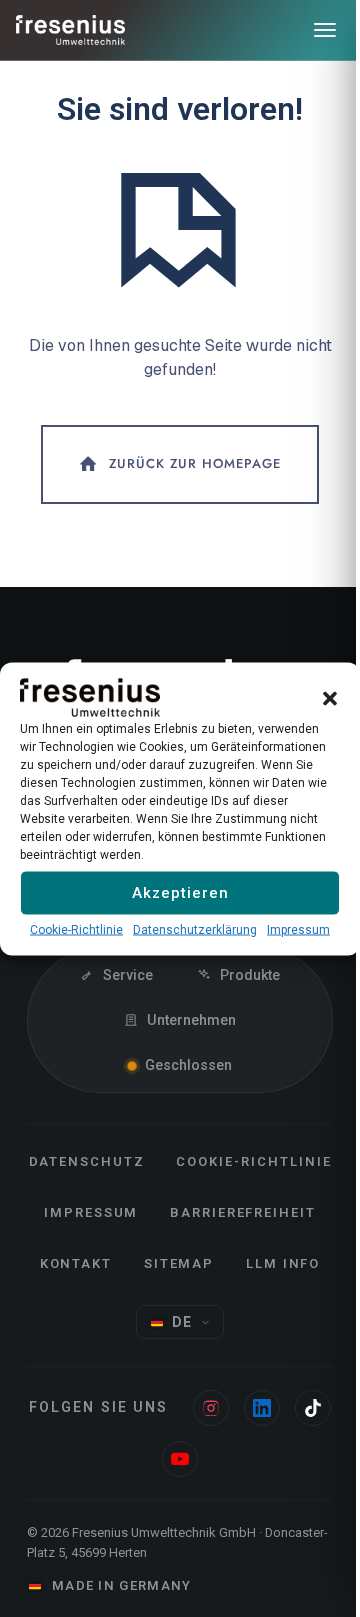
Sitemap (179, 1263)
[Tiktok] (313, 1408)
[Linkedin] (262, 1408)
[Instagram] (211, 1408)
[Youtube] (180, 1459)
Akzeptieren (180, 893)
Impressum (298, 929)
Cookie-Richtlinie (76, 929)
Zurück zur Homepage (195, 463)
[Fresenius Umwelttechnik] (71, 30)
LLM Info (283, 1263)
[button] (330, 697)
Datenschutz (87, 1161)
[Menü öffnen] (325, 30)
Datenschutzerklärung (195, 929)
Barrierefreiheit (243, 1212)
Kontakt (76, 1263)
